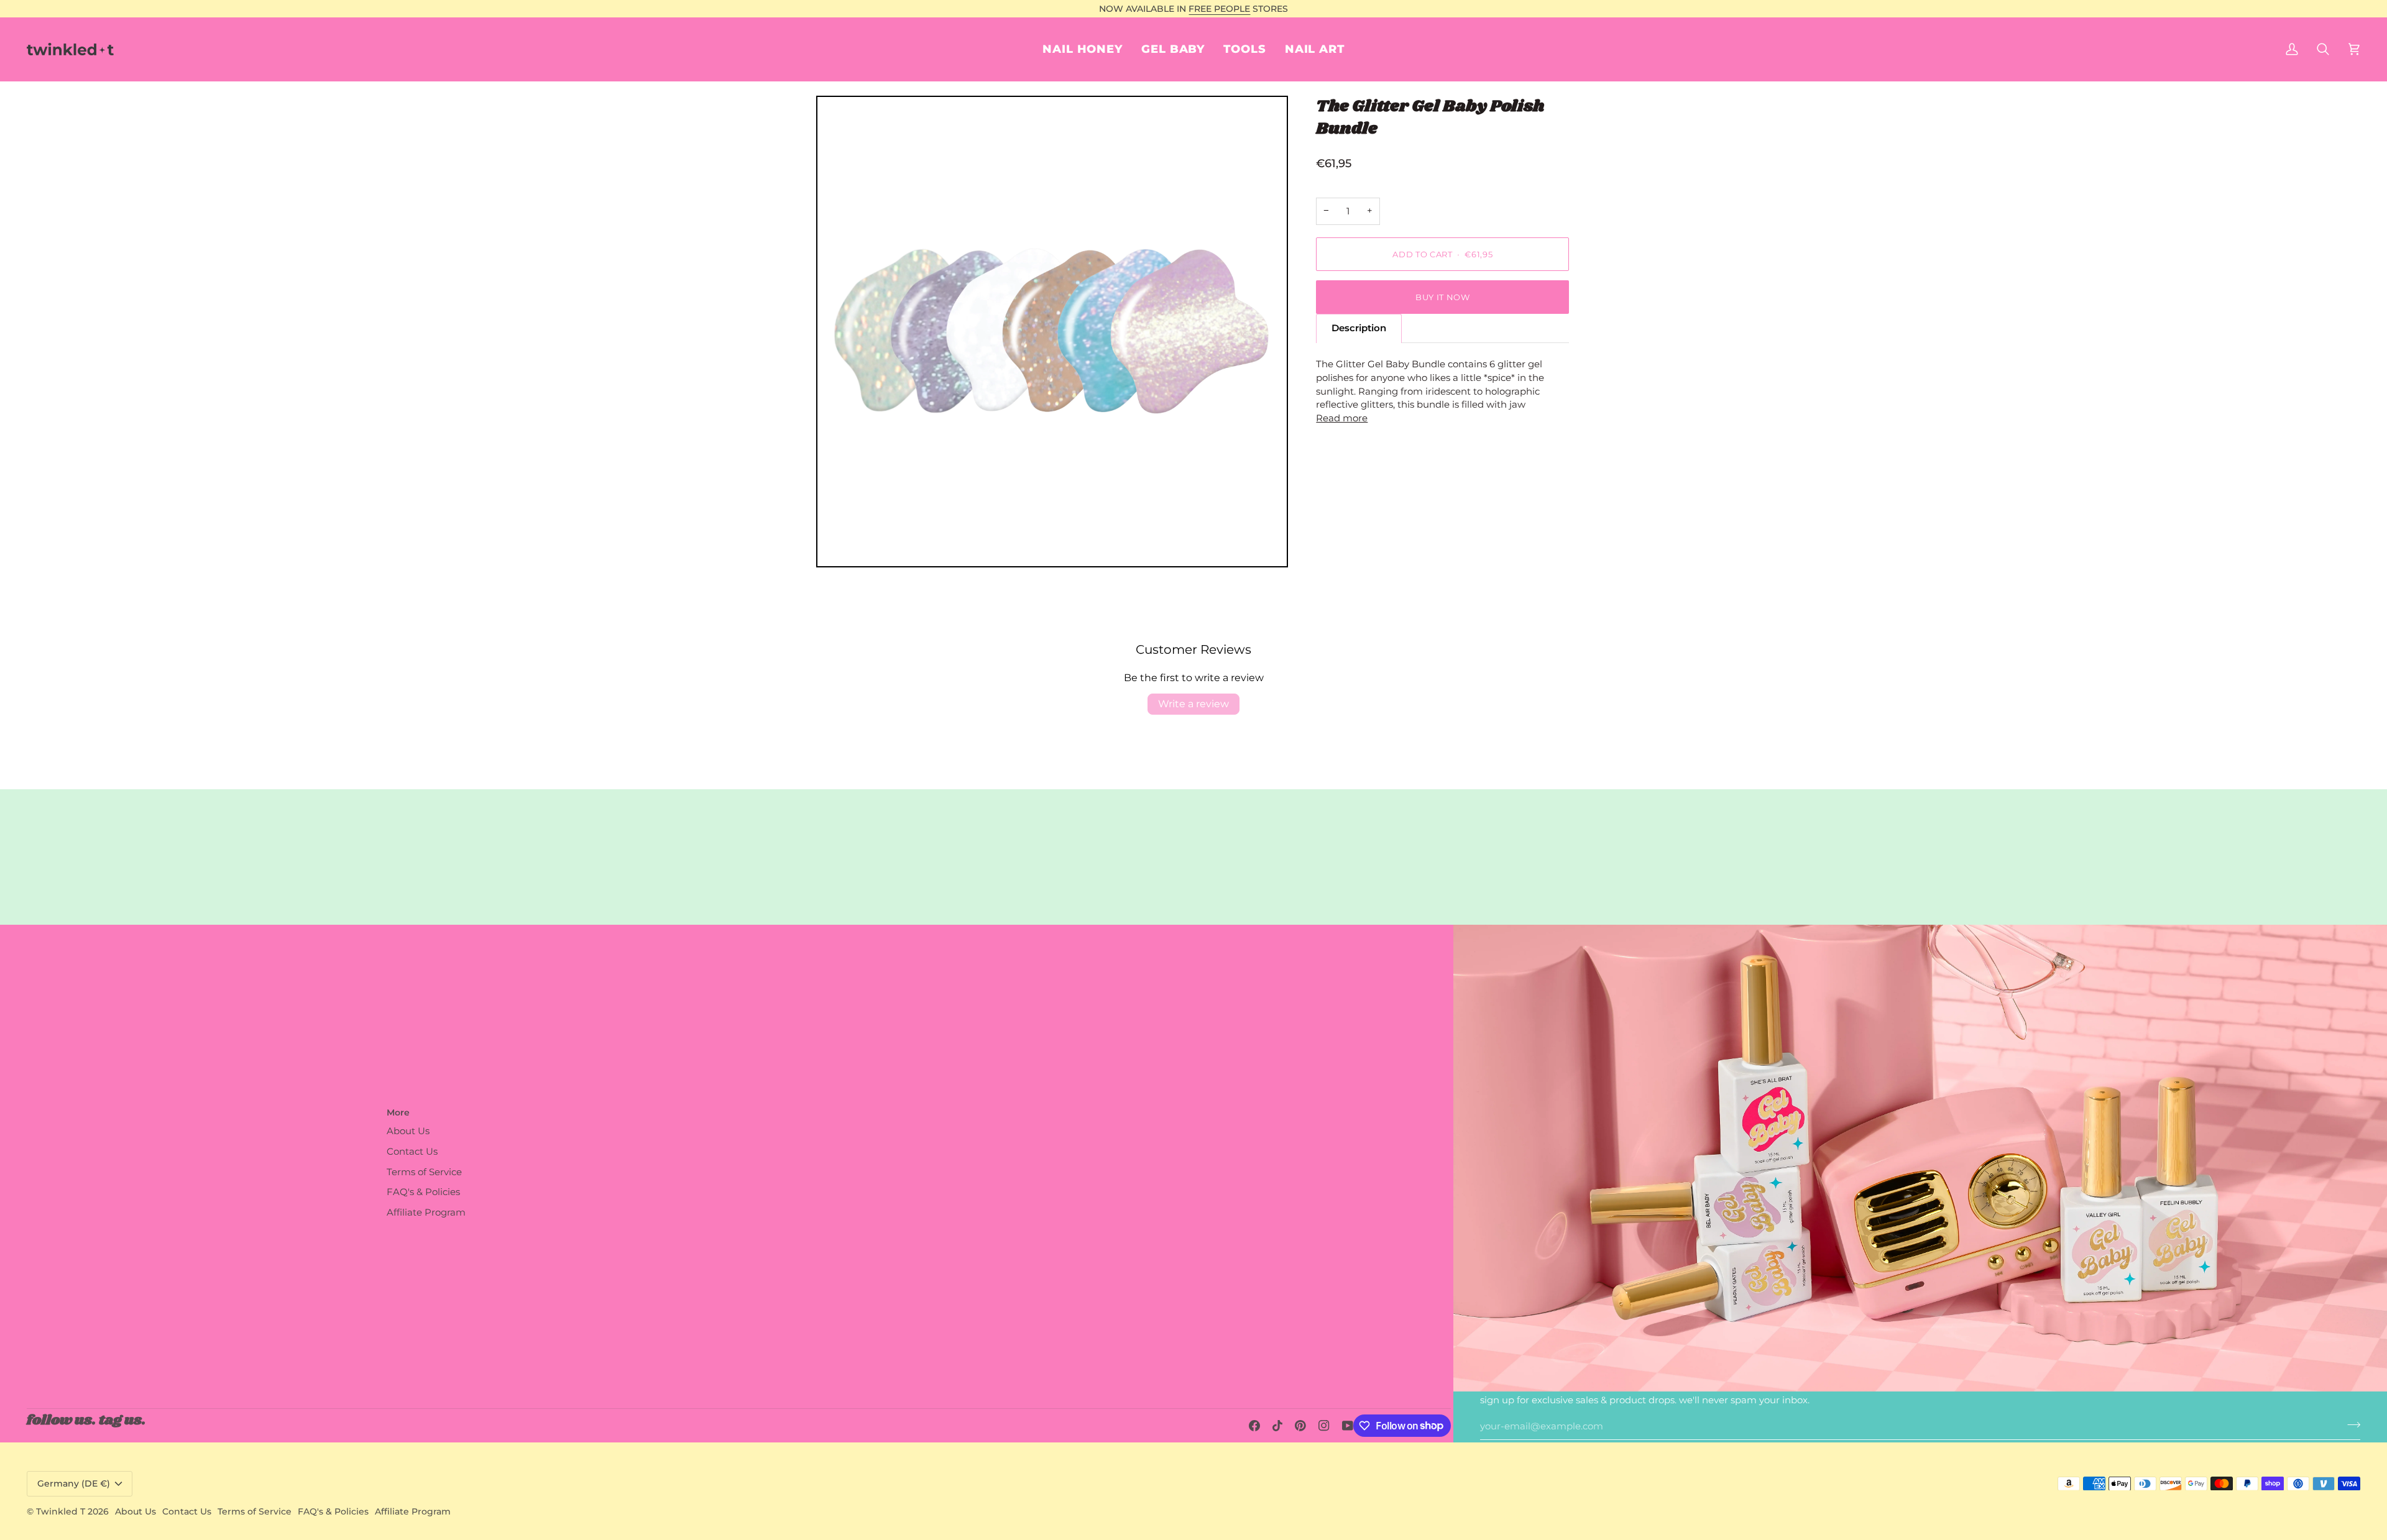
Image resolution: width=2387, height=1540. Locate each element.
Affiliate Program (426, 1212)
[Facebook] (1254, 1426)
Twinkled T (61, 1511)
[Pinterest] (1300, 1426)
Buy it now (1443, 297)
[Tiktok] (1277, 1426)
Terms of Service (424, 1172)
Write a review (1193, 704)
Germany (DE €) (74, 1483)
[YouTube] (1348, 1426)
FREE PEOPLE (1219, 9)
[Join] (2350, 1425)
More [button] (398, 1112)
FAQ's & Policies (423, 1192)
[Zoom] (1052, 332)
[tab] (1359, 328)
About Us (408, 1131)
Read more (1342, 418)
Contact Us (412, 1152)
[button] (1315, 49)
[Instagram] (1324, 1426)
